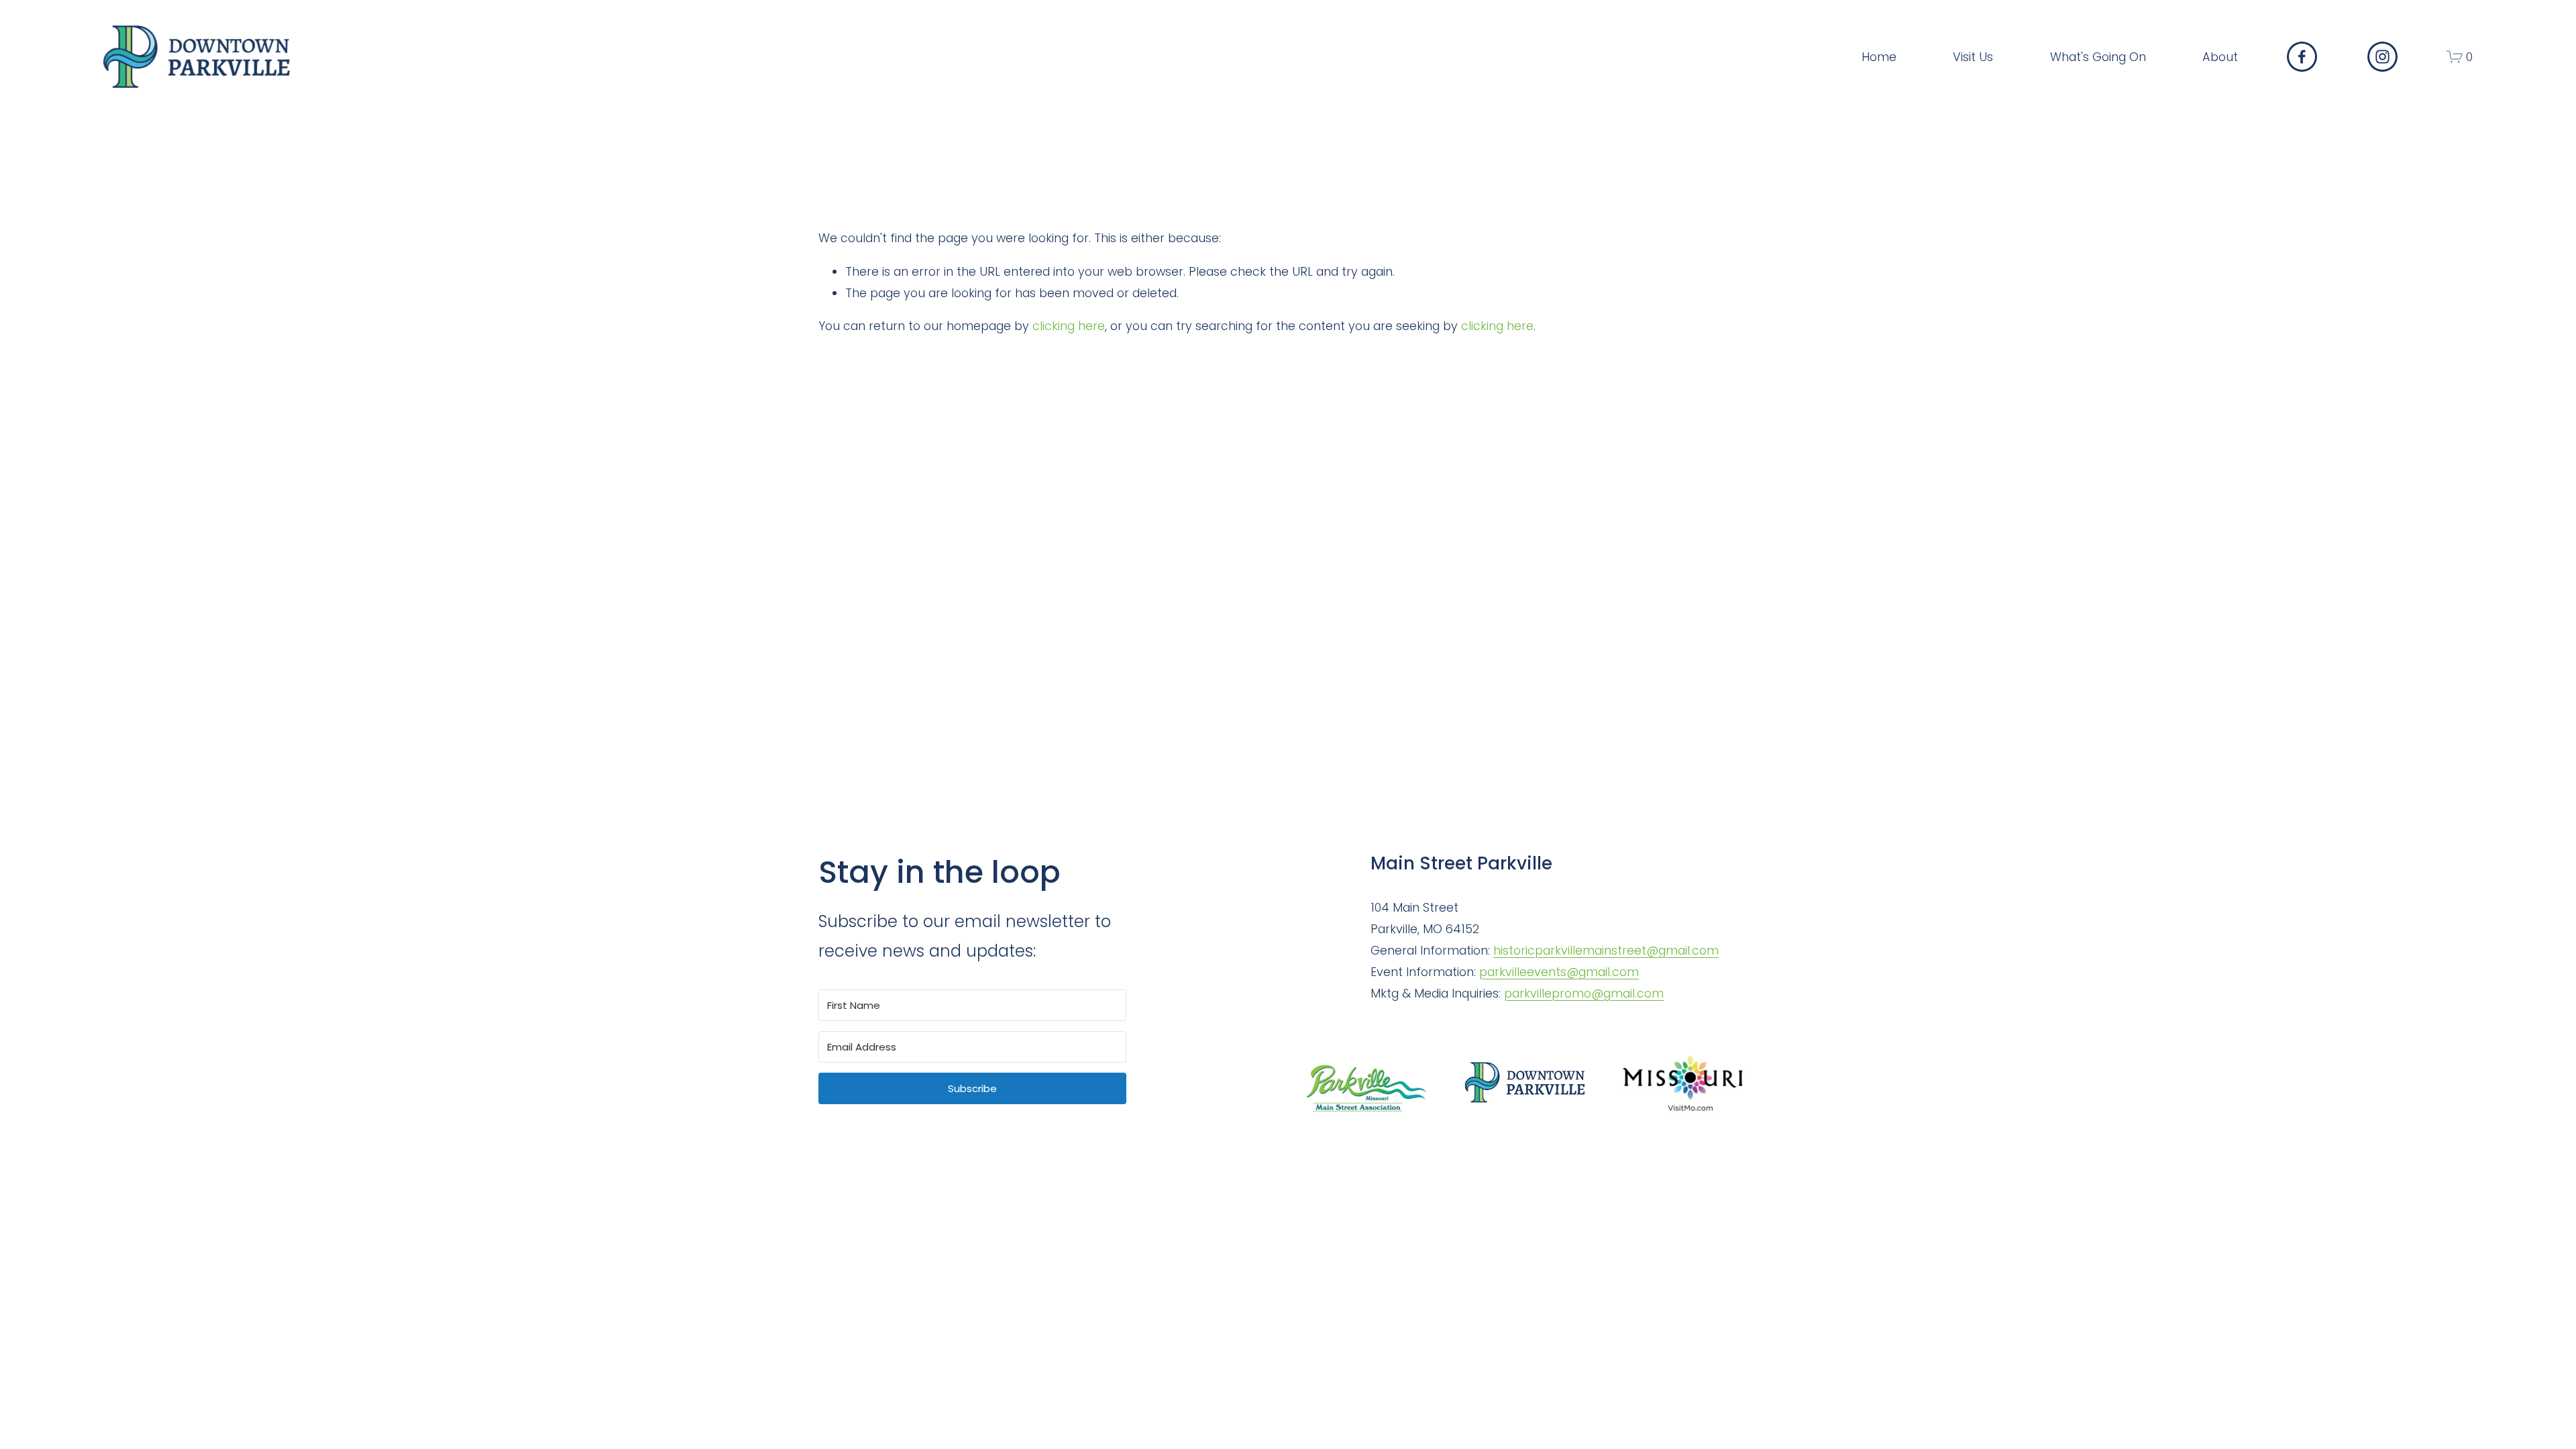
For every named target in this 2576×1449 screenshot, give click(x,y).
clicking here (1069, 326)
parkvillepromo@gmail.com (1584, 993)
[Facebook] (2302, 57)
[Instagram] (2382, 57)
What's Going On (2098, 57)
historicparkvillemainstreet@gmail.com (1606, 950)
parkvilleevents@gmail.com (1559, 972)
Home (1879, 57)
